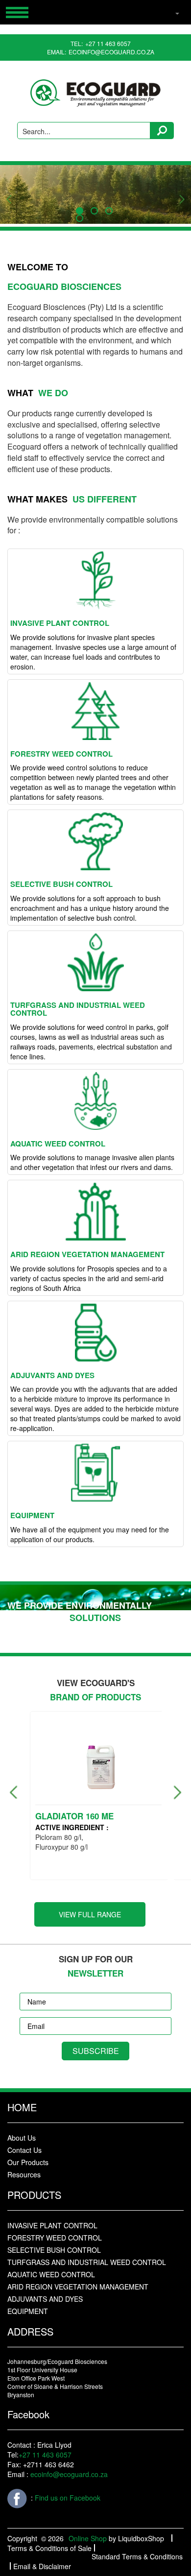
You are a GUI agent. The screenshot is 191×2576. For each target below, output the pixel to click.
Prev (7, 194)
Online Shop (88, 2538)
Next (179, 194)
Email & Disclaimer (42, 2566)
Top (160, 2560)
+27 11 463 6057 (108, 43)
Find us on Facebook (67, 2497)
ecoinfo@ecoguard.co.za (111, 52)
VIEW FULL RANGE (90, 1914)
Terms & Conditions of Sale (49, 2548)
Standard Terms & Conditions (137, 2556)
